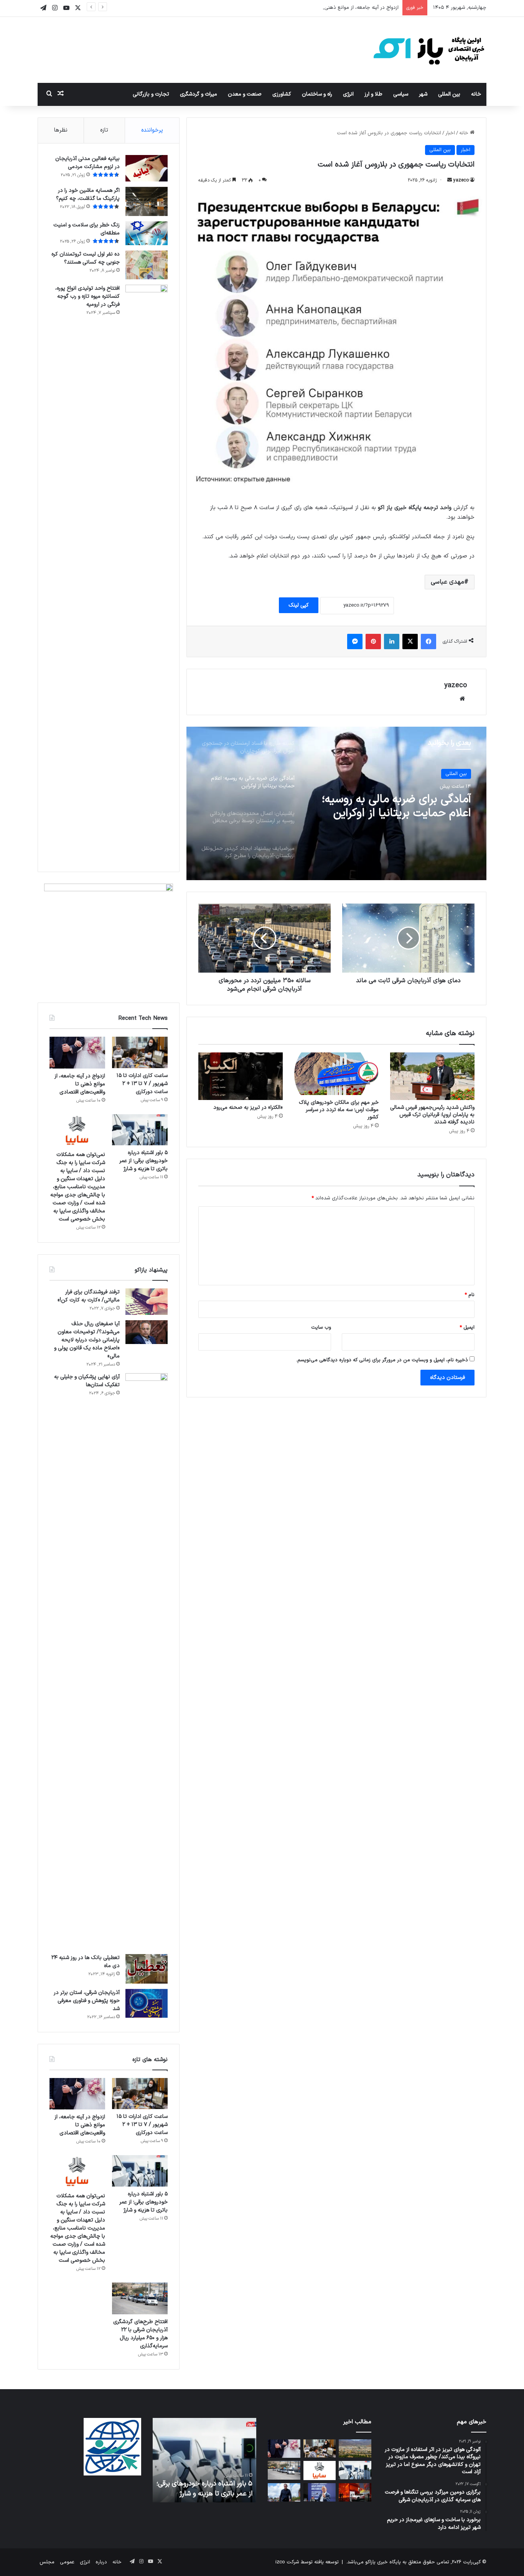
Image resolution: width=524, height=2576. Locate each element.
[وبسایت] (462, 699)
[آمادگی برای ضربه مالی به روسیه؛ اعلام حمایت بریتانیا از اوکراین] (284, 2492)
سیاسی (401, 94)
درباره (101, 2562)
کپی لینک (299, 605)
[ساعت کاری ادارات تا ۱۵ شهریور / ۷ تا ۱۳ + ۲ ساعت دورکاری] (140, 1052)
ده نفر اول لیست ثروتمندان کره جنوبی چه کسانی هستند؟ (86, 258)
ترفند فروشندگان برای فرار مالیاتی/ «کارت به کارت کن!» (89, 1296)
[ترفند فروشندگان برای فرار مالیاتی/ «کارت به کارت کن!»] (147, 1302)
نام (470, 1295)
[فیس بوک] (428, 642)
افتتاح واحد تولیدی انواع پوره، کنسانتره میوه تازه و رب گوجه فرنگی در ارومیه (87, 296)
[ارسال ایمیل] (450, 180)
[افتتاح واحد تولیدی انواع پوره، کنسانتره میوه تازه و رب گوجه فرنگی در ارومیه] (147, 572)
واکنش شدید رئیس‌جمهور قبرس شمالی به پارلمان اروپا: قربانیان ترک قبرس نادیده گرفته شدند (432, 1115)
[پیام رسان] (355, 642)
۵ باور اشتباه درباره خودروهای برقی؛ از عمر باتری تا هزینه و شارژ (143, 1161)
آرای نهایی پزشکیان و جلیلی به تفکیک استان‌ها (87, 1381)
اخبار (450, 133)
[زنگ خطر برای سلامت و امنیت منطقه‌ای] (147, 233)
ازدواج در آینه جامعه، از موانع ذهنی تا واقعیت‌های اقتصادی (337, 8)
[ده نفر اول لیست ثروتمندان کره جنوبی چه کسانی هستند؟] (147, 265)
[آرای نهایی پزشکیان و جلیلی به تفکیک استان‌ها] (147, 1661)
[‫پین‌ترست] (373, 642)
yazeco (461, 180)
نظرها (61, 130)
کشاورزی (282, 94)
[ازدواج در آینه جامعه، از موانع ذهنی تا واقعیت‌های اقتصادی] (77, 1053)
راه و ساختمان (317, 94)
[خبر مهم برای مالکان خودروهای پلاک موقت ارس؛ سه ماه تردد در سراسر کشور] (336, 1074)
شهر (423, 94)
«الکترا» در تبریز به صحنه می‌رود (248, 1107)
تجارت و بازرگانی (151, 94)
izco (280, 2562)
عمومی (67, 2562)
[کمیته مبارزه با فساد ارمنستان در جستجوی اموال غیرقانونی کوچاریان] (320, 2492)
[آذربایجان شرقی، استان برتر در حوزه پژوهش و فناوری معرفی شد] (147, 2003)
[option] (336, 803)
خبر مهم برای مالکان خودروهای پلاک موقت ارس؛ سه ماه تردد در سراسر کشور (339, 1110)
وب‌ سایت (321, 1328)
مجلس (47, 2562)
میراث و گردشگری (199, 94)
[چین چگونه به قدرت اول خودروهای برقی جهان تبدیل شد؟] (355, 2492)
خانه (476, 94)
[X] (410, 642)
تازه (104, 130)
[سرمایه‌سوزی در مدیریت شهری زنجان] (355, 2449)
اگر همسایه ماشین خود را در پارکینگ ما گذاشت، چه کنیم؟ (88, 195)
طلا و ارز (373, 94)
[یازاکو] (429, 50)
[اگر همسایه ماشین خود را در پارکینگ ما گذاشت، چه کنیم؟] (147, 202)
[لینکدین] (392, 642)
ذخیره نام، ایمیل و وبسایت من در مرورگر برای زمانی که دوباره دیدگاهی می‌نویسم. (382, 1360)
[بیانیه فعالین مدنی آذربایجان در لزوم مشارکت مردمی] (147, 168)
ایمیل (467, 1328)
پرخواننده (152, 130)
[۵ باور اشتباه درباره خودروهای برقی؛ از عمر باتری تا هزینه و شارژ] (140, 1130)
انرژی (348, 94)
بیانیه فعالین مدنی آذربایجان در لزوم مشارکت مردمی (87, 163)
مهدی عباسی (447, 582)
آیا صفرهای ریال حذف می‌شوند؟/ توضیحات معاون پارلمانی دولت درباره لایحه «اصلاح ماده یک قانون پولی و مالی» (87, 1340)
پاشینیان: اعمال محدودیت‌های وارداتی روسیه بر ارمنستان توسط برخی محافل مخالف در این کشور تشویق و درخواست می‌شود (395, 815)
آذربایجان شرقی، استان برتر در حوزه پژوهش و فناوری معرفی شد (87, 2001)
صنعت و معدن (245, 94)
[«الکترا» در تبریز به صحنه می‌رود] (241, 1076)
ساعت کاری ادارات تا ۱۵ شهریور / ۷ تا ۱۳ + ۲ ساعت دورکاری (142, 1084)
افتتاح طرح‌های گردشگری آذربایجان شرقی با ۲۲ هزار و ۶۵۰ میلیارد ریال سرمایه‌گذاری (140, 2334)
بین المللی (449, 94)
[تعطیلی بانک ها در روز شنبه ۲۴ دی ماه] (147, 1969)
